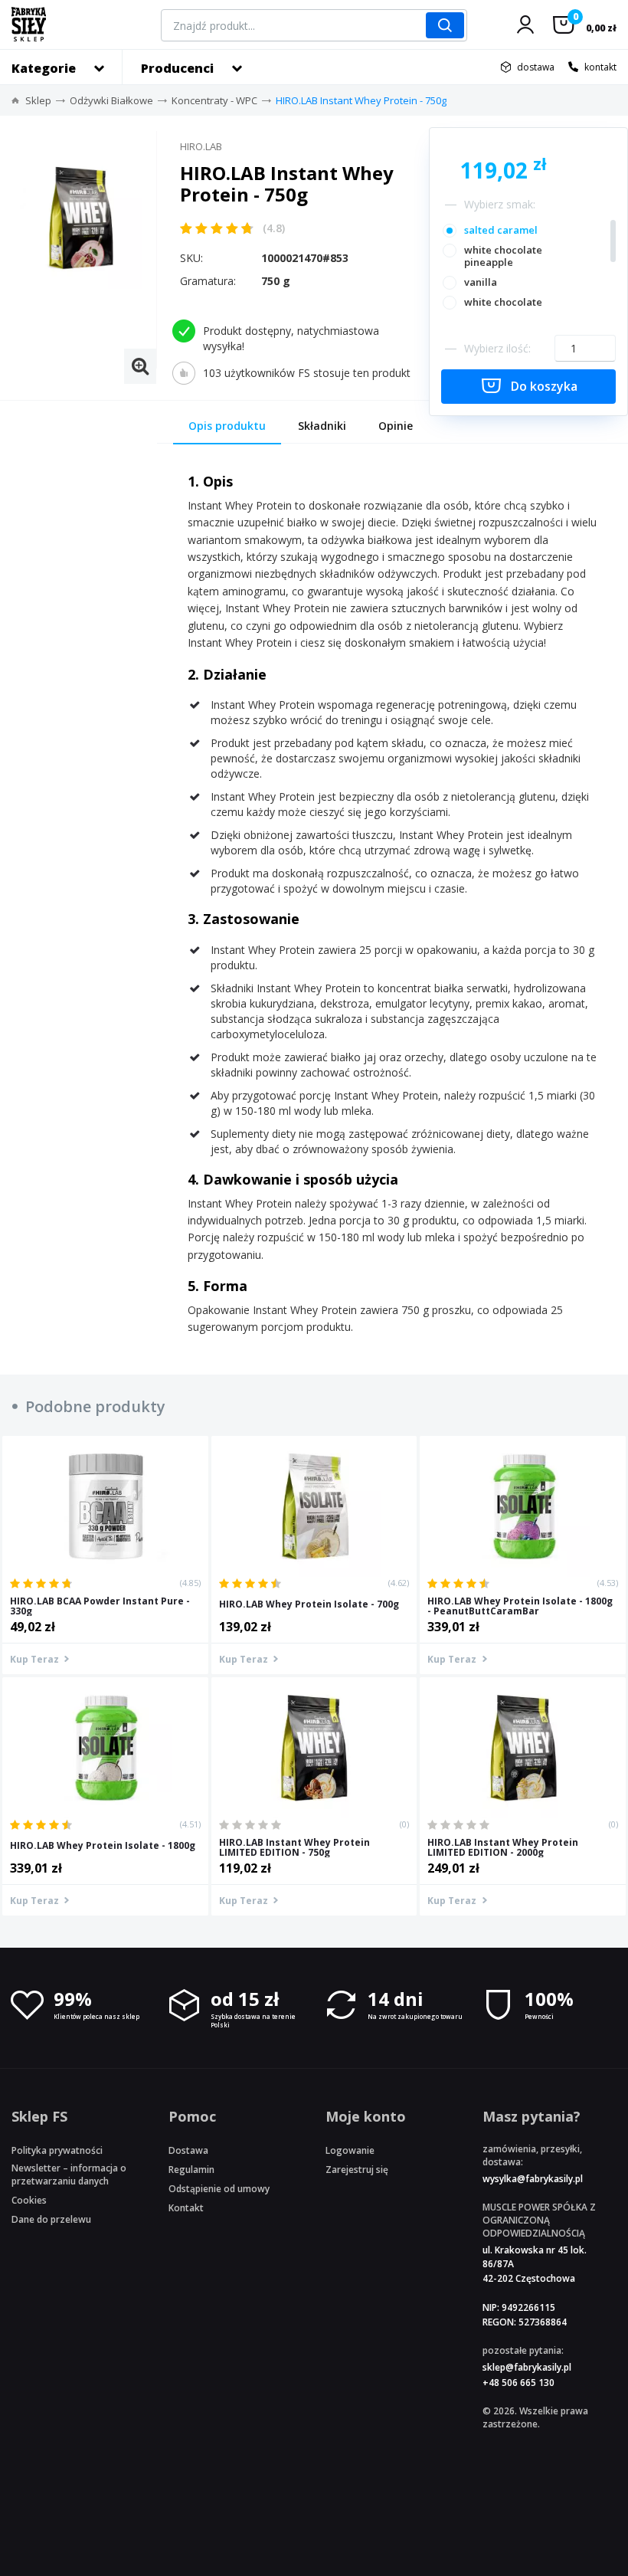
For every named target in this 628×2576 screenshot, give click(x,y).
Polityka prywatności (57, 2150)
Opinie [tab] (396, 426)
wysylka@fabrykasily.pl (533, 2179)
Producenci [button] (177, 68)
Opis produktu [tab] (227, 426)
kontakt (600, 67)
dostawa (536, 67)
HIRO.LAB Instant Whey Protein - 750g (361, 100)
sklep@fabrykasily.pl (527, 2367)
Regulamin (191, 2170)
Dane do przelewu (51, 2219)
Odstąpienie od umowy (219, 2189)
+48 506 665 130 (518, 2383)
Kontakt (186, 2208)
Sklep (38, 100)
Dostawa (188, 2150)
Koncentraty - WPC (214, 100)
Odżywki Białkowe (111, 100)
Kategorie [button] (44, 68)
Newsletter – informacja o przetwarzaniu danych (69, 2175)
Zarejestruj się (357, 2170)
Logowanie (350, 2150)
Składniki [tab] (322, 426)
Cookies (29, 2200)
